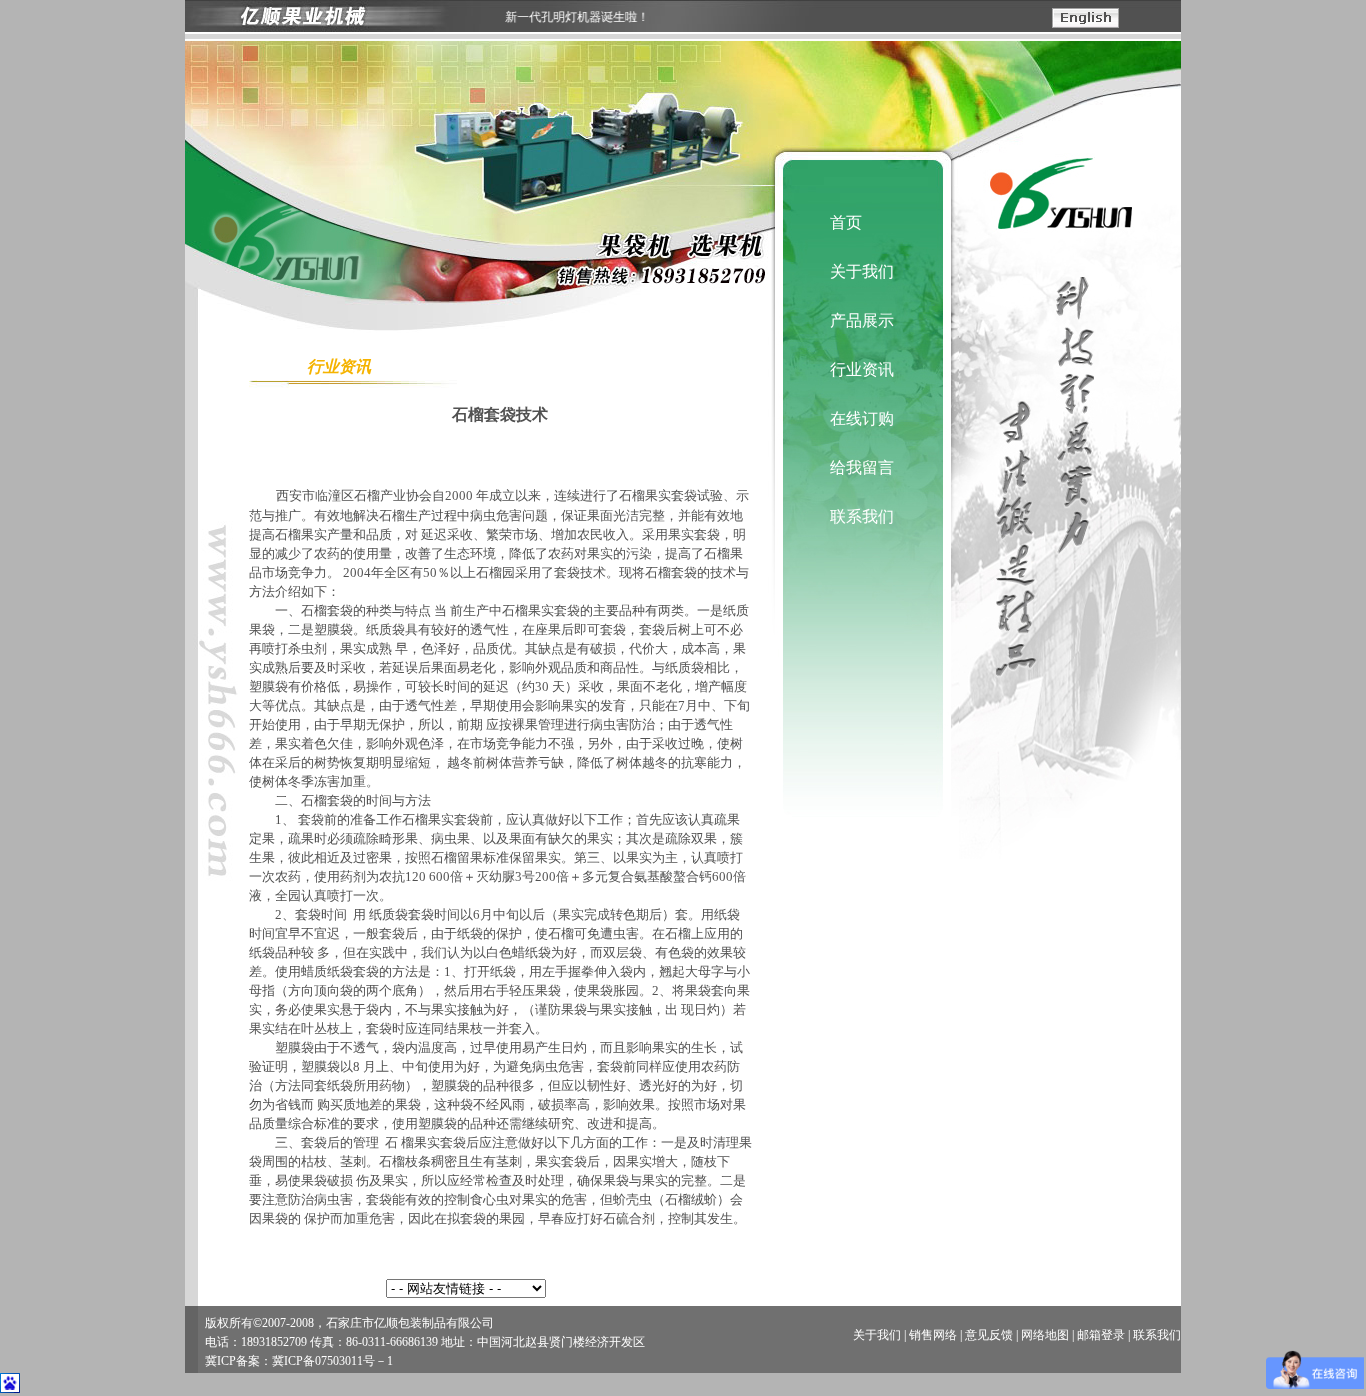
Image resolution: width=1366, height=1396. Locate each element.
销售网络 (933, 1335)
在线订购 (862, 418)
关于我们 (862, 271)
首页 (846, 222)
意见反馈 (989, 1335)
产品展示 (862, 320)
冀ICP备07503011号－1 (332, 1361)
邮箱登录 (1101, 1335)
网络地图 (1045, 1335)
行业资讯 (862, 369)
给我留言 (862, 467)
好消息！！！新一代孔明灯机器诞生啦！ (527, 17)
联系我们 (862, 516)
